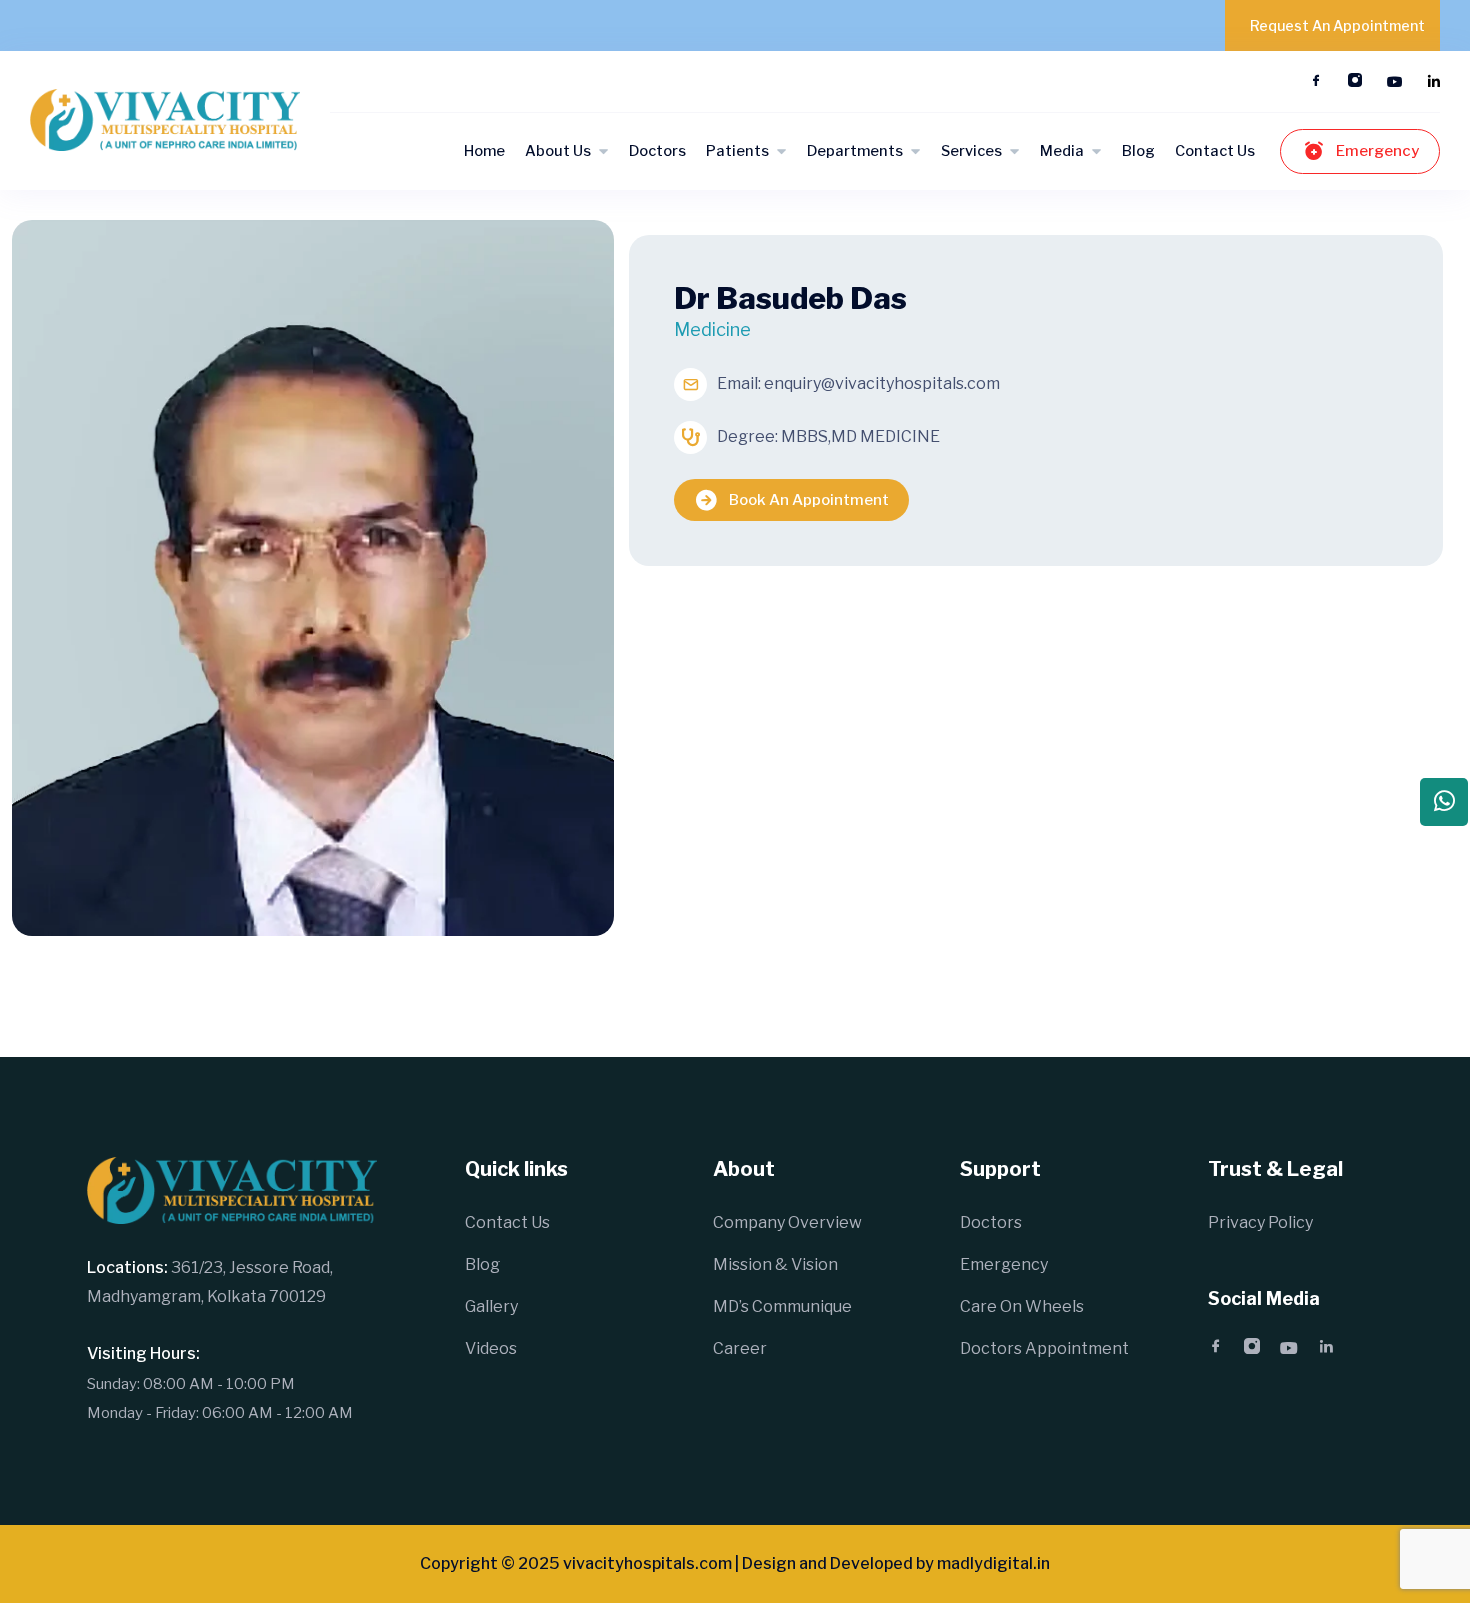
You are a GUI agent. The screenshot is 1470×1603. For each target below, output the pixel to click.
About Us (558, 151)
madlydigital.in (993, 1563)
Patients (737, 151)
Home (484, 151)
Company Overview (787, 1222)
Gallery (491, 1306)
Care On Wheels (1022, 1306)
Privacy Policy (1260, 1222)
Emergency (1377, 151)
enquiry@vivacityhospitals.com (882, 383)
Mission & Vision (775, 1264)
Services (971, 151)
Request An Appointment (1337, 25)
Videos (491, 1348)
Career (740, 1348)
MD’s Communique (782, 1306)
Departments (855, 151)
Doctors (657, 151)
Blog (1138, 151)
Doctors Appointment (1044, 1348)
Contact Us (1215, 151)
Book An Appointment (809, 500)
